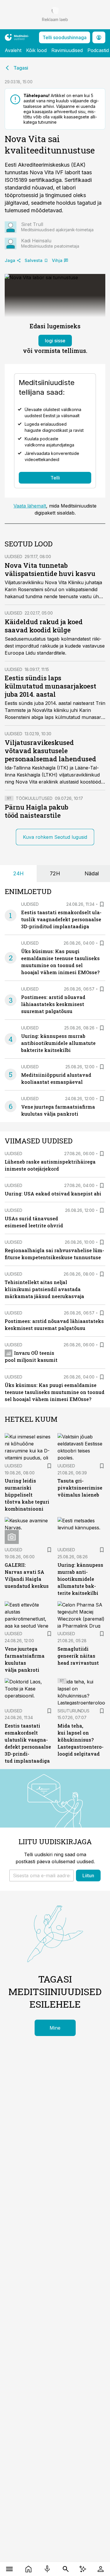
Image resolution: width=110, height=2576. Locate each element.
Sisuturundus (73, 1711)
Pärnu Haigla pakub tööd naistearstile (37, 811)
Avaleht (13, 50)
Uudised (13, 557)
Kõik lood (36, 50)
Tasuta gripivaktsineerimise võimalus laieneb (80, 1488)
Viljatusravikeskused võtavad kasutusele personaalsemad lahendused (50, 751)
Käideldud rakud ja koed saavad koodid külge (44, 626)
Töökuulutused (34, 798)
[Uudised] (29, 2569)
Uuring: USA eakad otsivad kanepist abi (53, 1194)
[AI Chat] (83, 2569)
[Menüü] (10, 2569)
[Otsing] (66, 2569)
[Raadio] (47, 2569)
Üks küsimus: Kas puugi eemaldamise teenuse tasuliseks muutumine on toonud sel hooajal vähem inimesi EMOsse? (55, 1392)
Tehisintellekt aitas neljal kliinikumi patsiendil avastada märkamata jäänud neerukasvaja (44, 1289)
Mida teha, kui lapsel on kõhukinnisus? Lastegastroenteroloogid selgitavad (81, 1740)
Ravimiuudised (67, 50)
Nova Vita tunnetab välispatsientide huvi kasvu (50, 569)
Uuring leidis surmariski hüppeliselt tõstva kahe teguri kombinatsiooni (27, 1495)
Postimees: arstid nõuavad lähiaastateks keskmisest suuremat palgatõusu (53, 1004)
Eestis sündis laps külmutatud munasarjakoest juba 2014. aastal (50, 686)
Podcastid (98, 50)
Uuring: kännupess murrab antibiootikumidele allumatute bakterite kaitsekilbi (58, 1043)
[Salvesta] (102, 904)
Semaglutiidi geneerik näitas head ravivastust (78, 1656)
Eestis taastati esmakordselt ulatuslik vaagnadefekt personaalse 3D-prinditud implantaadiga (61, 919)
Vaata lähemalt (30, 506)
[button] (42, 1876)
